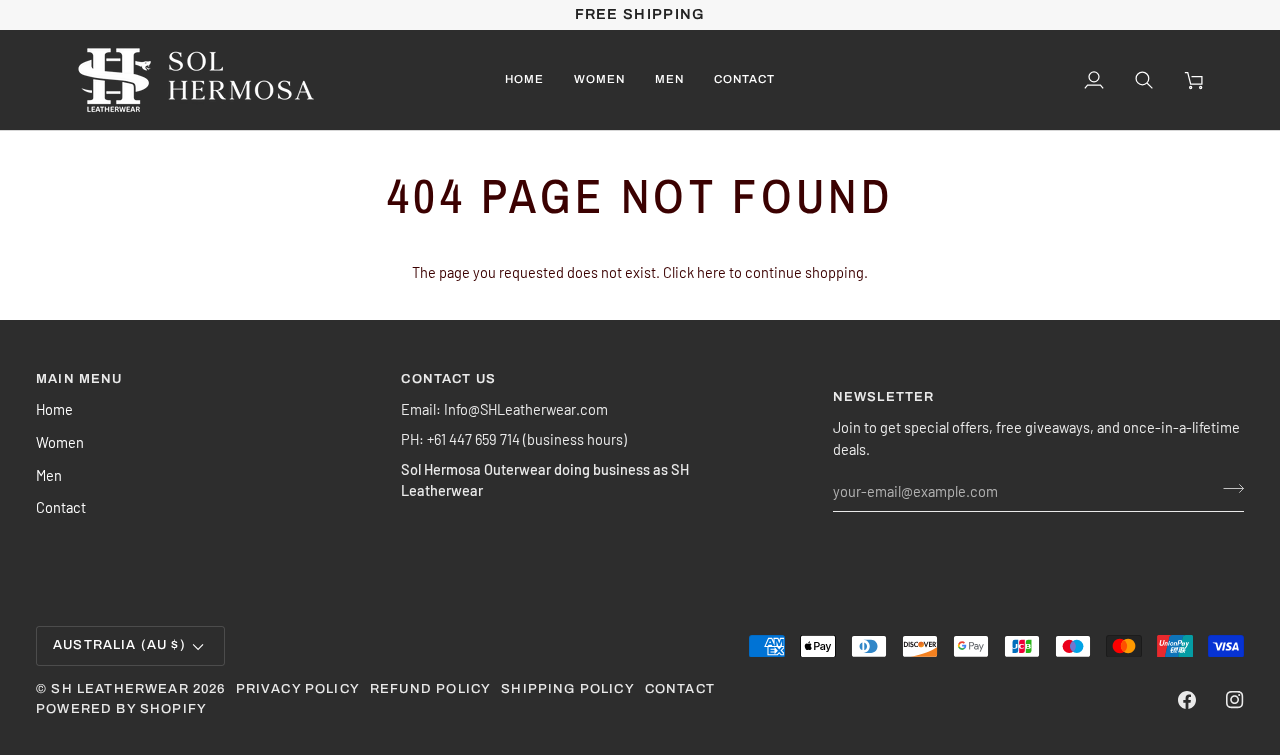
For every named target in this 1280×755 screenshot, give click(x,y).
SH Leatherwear (119, 689)
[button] (599, 80)
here (711, 272)
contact (680, 689)
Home (54, 409)
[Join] (1227, 489)
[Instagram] (1235, 700)
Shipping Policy (568, 689)
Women (60, 442)
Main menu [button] (79, 379)
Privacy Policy (298, 689)
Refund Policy (430, 689)
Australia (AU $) (119, 645)
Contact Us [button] (448, 379)
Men (49, 475)
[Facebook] (1187, 700)
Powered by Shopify (121, 709)
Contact (61, 507)
